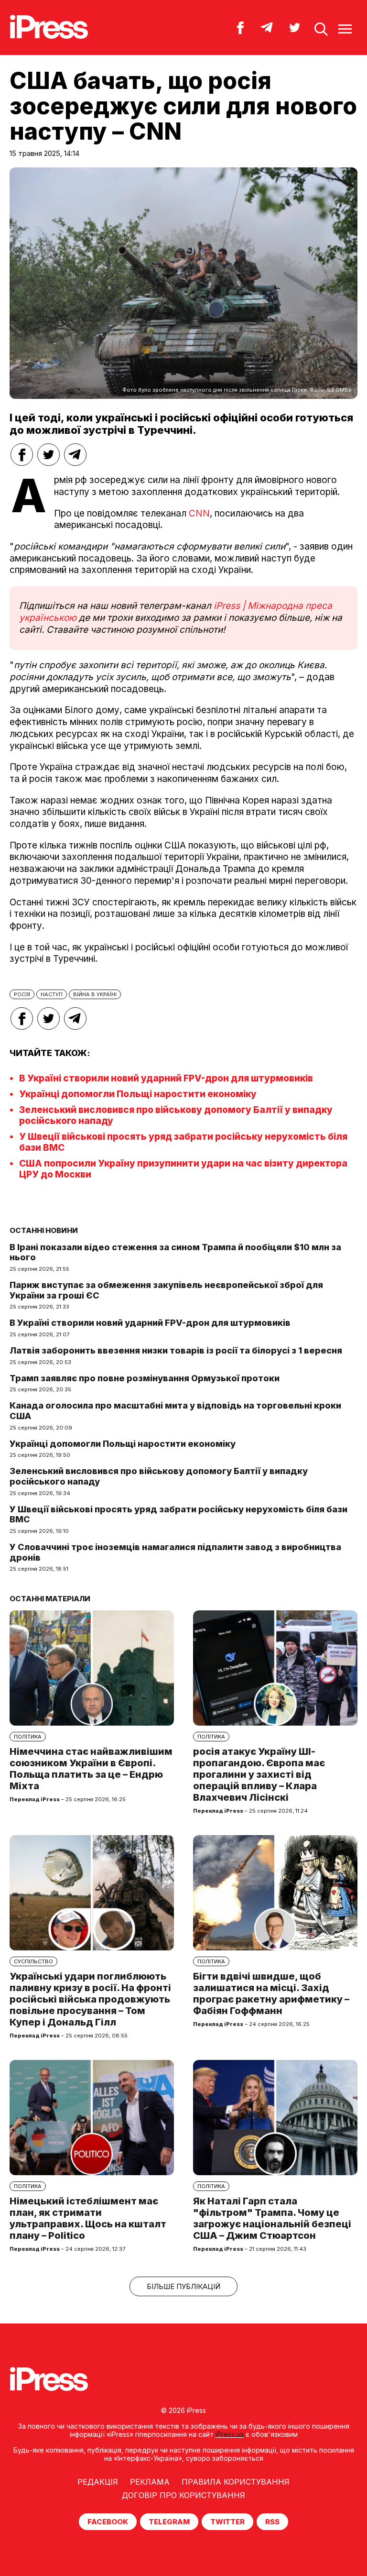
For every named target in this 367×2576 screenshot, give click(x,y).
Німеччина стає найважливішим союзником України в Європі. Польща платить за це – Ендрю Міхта (91, 1769)
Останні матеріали (50, 1599)
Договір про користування (183, 2495)
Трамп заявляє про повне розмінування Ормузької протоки (145, 1378)
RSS (272, 2522)
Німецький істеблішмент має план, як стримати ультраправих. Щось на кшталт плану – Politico (88, 2218)
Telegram (169, 2522)
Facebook (108, 2522)
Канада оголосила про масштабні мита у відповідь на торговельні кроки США (175, 1411)
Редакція (98, 2482)
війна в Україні (95, 994)
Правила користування (236, 2482)
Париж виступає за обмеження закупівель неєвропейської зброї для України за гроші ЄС (166, 1290)
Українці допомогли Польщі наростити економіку (138, 1094)
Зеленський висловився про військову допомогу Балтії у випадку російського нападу (159, 1476)
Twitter (227, 2522)
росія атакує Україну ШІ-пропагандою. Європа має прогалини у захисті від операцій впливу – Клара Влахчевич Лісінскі (259, 1774)
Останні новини (44, 1230)
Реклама (150, 2482)
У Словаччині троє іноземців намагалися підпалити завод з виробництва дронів (175, 1552)
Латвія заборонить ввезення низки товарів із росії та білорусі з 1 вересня (176, 1350)
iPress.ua (230, 2434)
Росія (22, 994)
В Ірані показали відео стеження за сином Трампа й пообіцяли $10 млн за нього (175, 1252)
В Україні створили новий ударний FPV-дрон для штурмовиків (166, 1078)
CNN (199, 513)
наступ (52, 994)
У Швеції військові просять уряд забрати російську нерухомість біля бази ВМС (178, 1514)
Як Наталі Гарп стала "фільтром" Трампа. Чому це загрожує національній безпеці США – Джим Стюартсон (272, 2218)
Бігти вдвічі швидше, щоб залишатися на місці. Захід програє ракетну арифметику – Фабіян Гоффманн (271, 1993)
